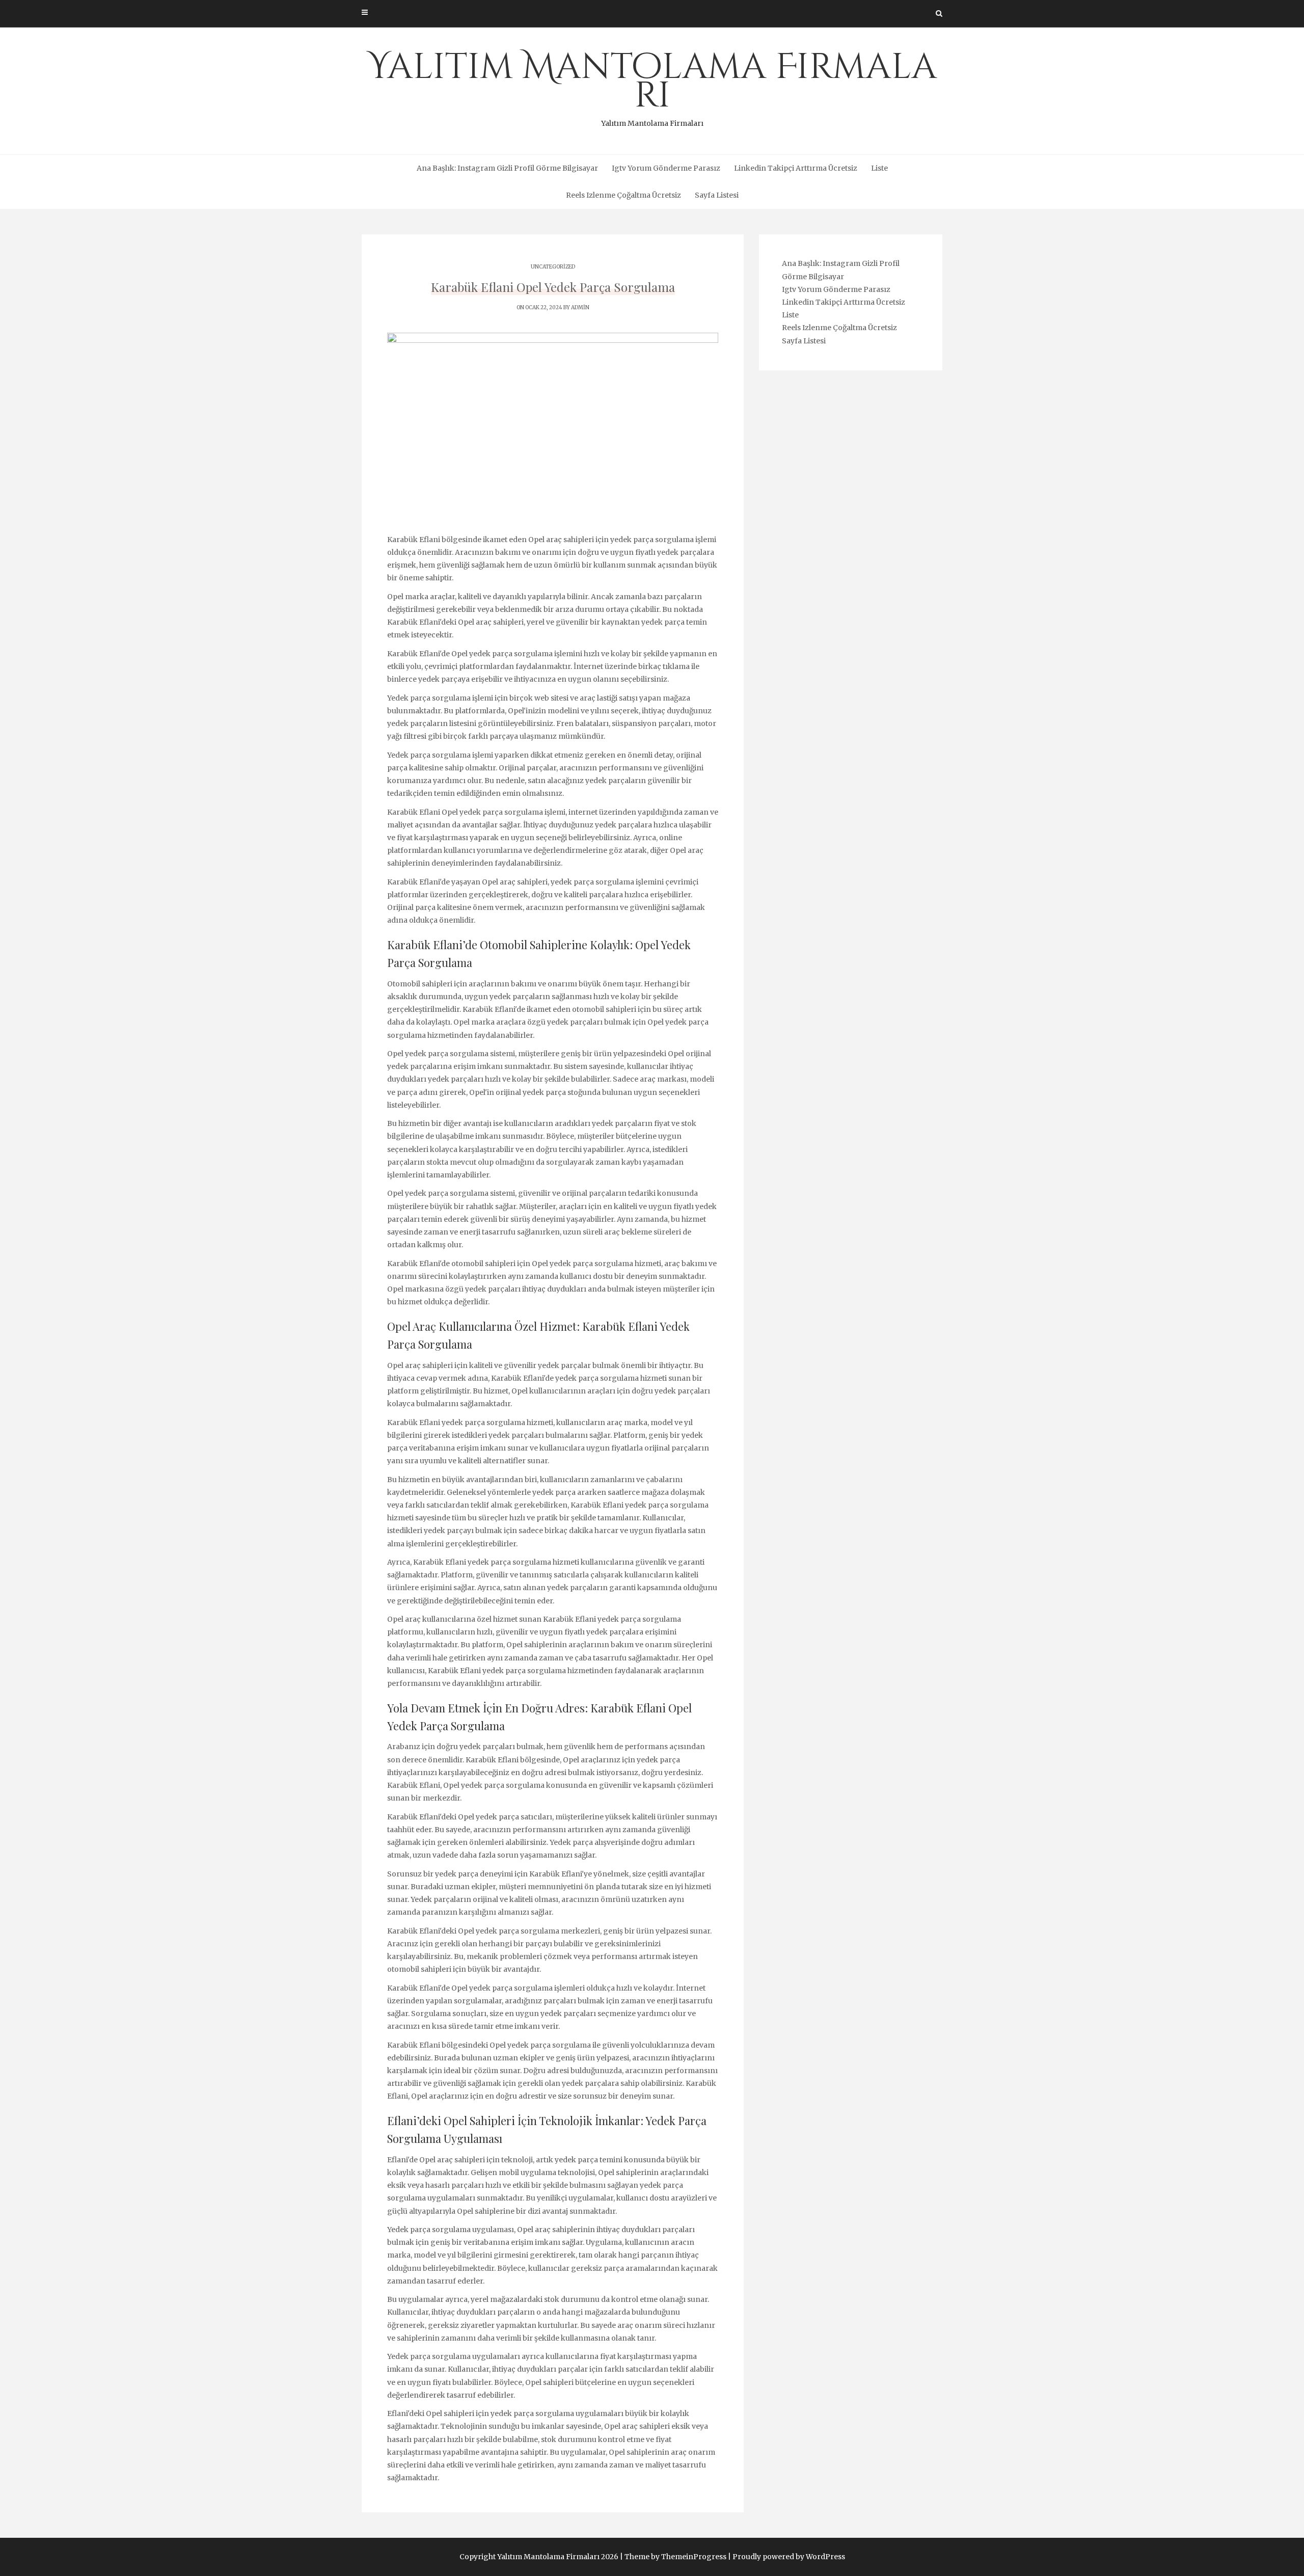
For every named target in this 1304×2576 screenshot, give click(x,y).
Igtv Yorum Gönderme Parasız (666, 168)
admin (580, 307)
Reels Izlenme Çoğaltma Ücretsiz (623, 195)
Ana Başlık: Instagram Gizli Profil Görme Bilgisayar (507, 168)
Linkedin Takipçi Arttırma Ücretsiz (796, 168)
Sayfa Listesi (717, 195)
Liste (879, 168)
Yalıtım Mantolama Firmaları (652, 86)
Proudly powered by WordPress (789, 2557)
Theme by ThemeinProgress (675, 2557)
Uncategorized (553, 267)
